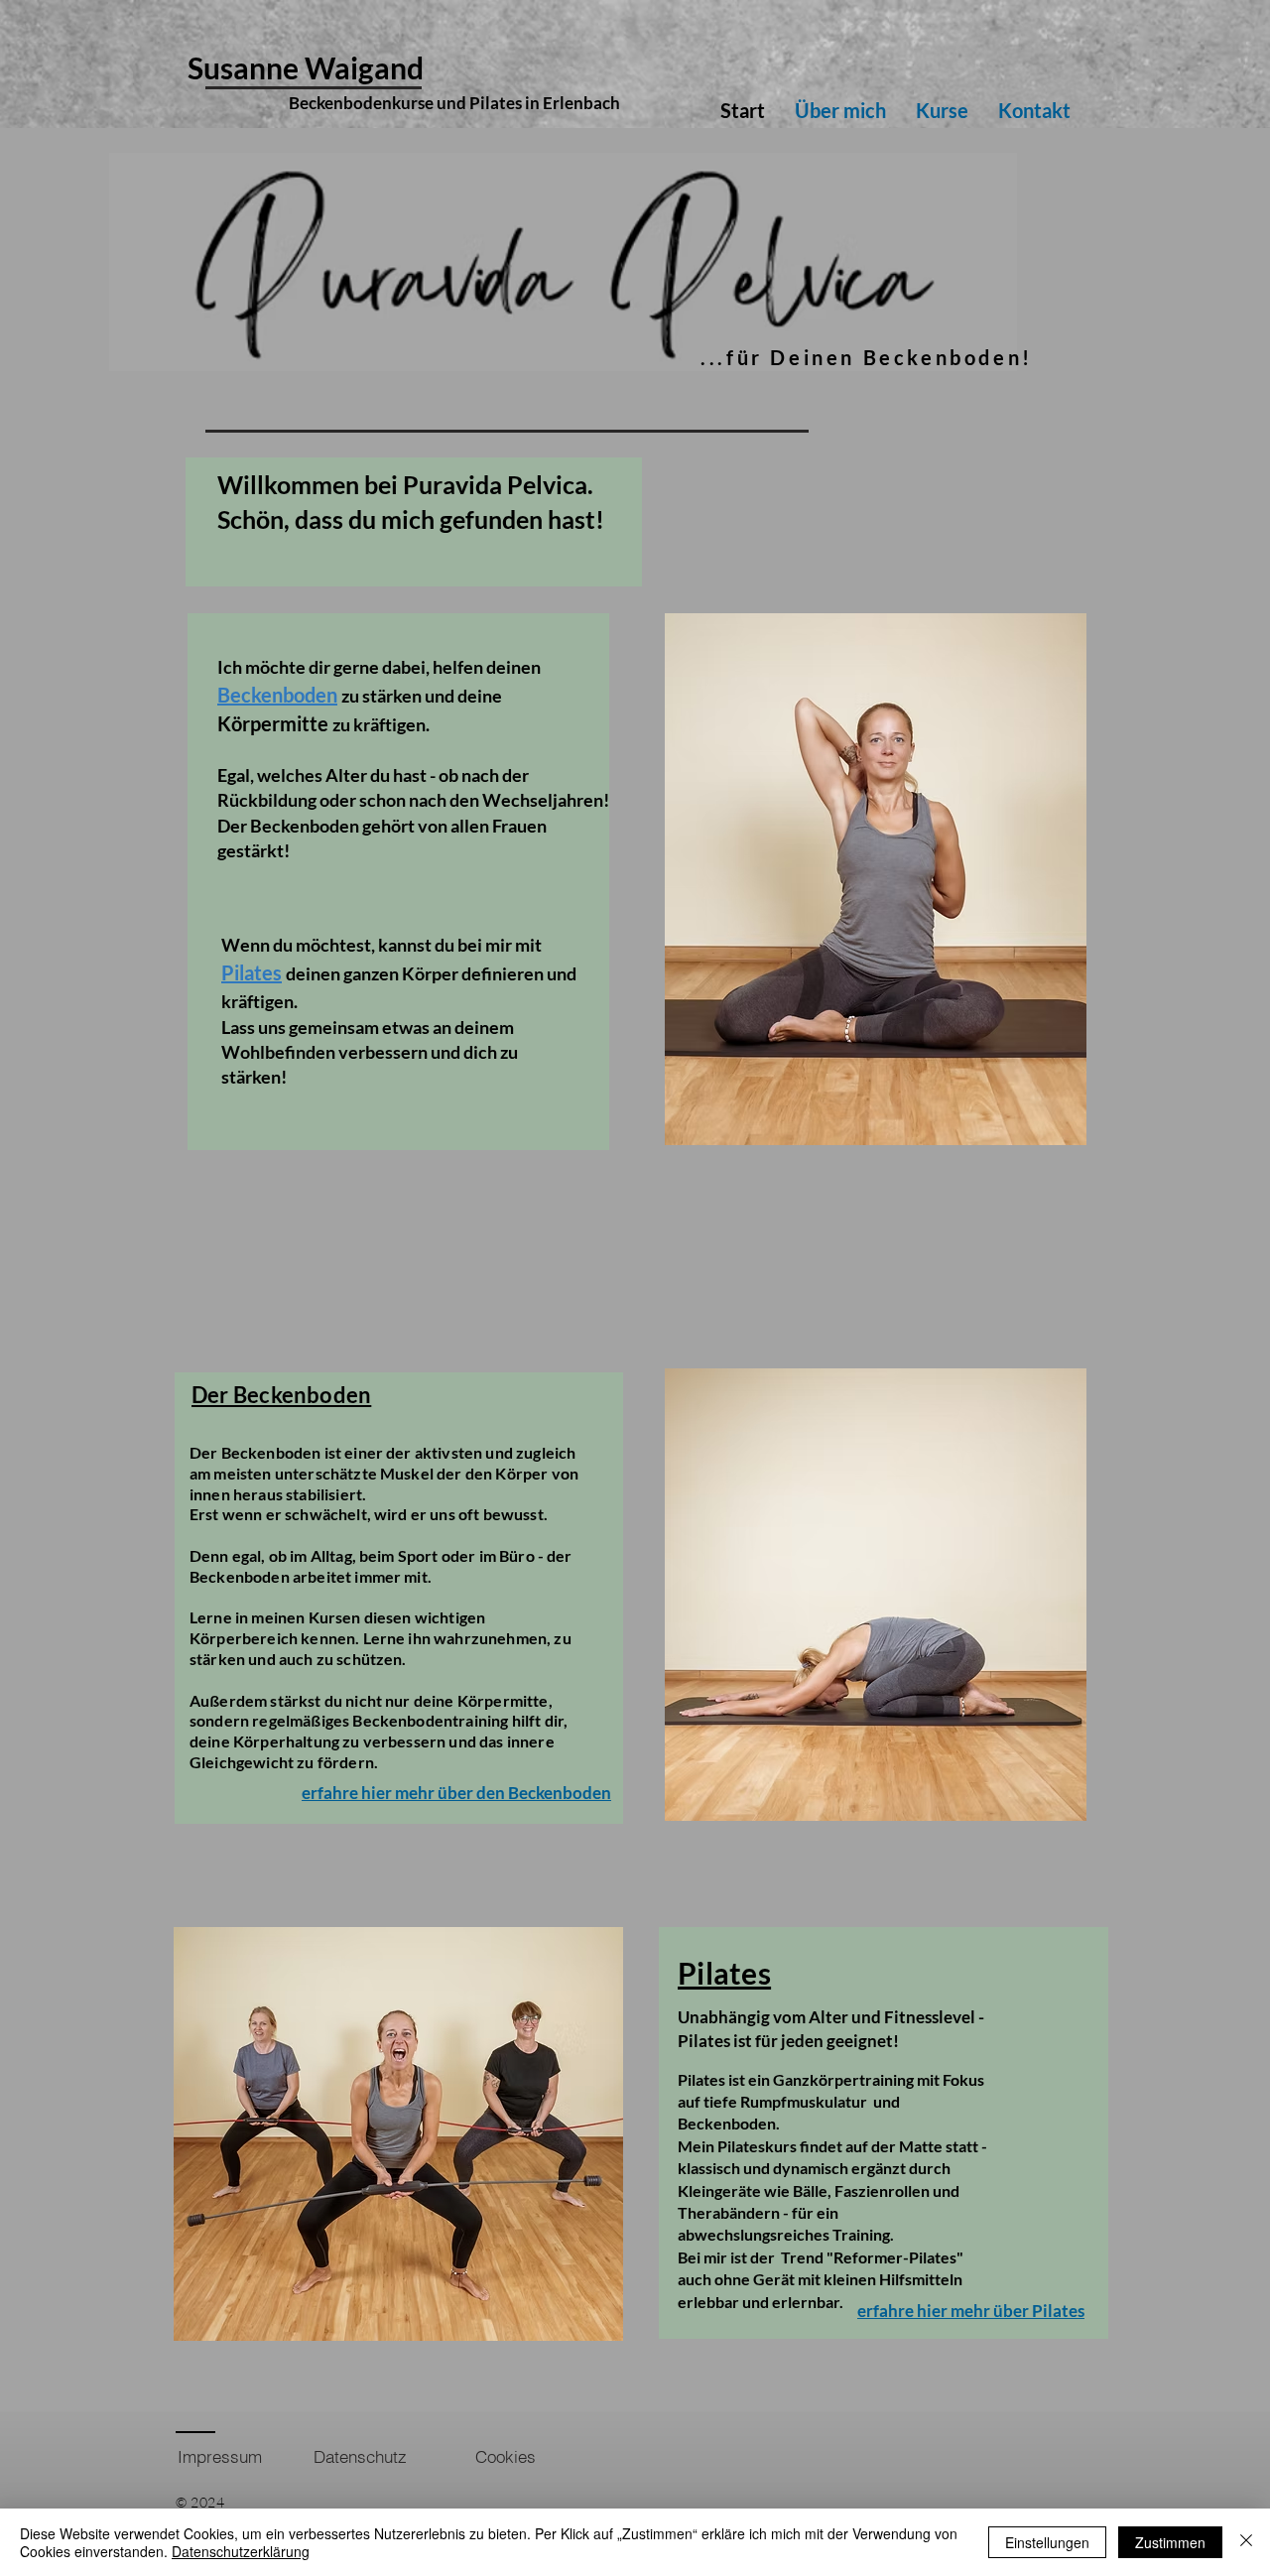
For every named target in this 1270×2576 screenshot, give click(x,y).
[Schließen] (1246, 2542)
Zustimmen (1170, 2542)
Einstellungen (1047, 2542)
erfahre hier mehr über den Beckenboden (456, 1793)
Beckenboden (277, 695)
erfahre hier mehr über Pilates (971, 2311)
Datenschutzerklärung (241, 2551)
